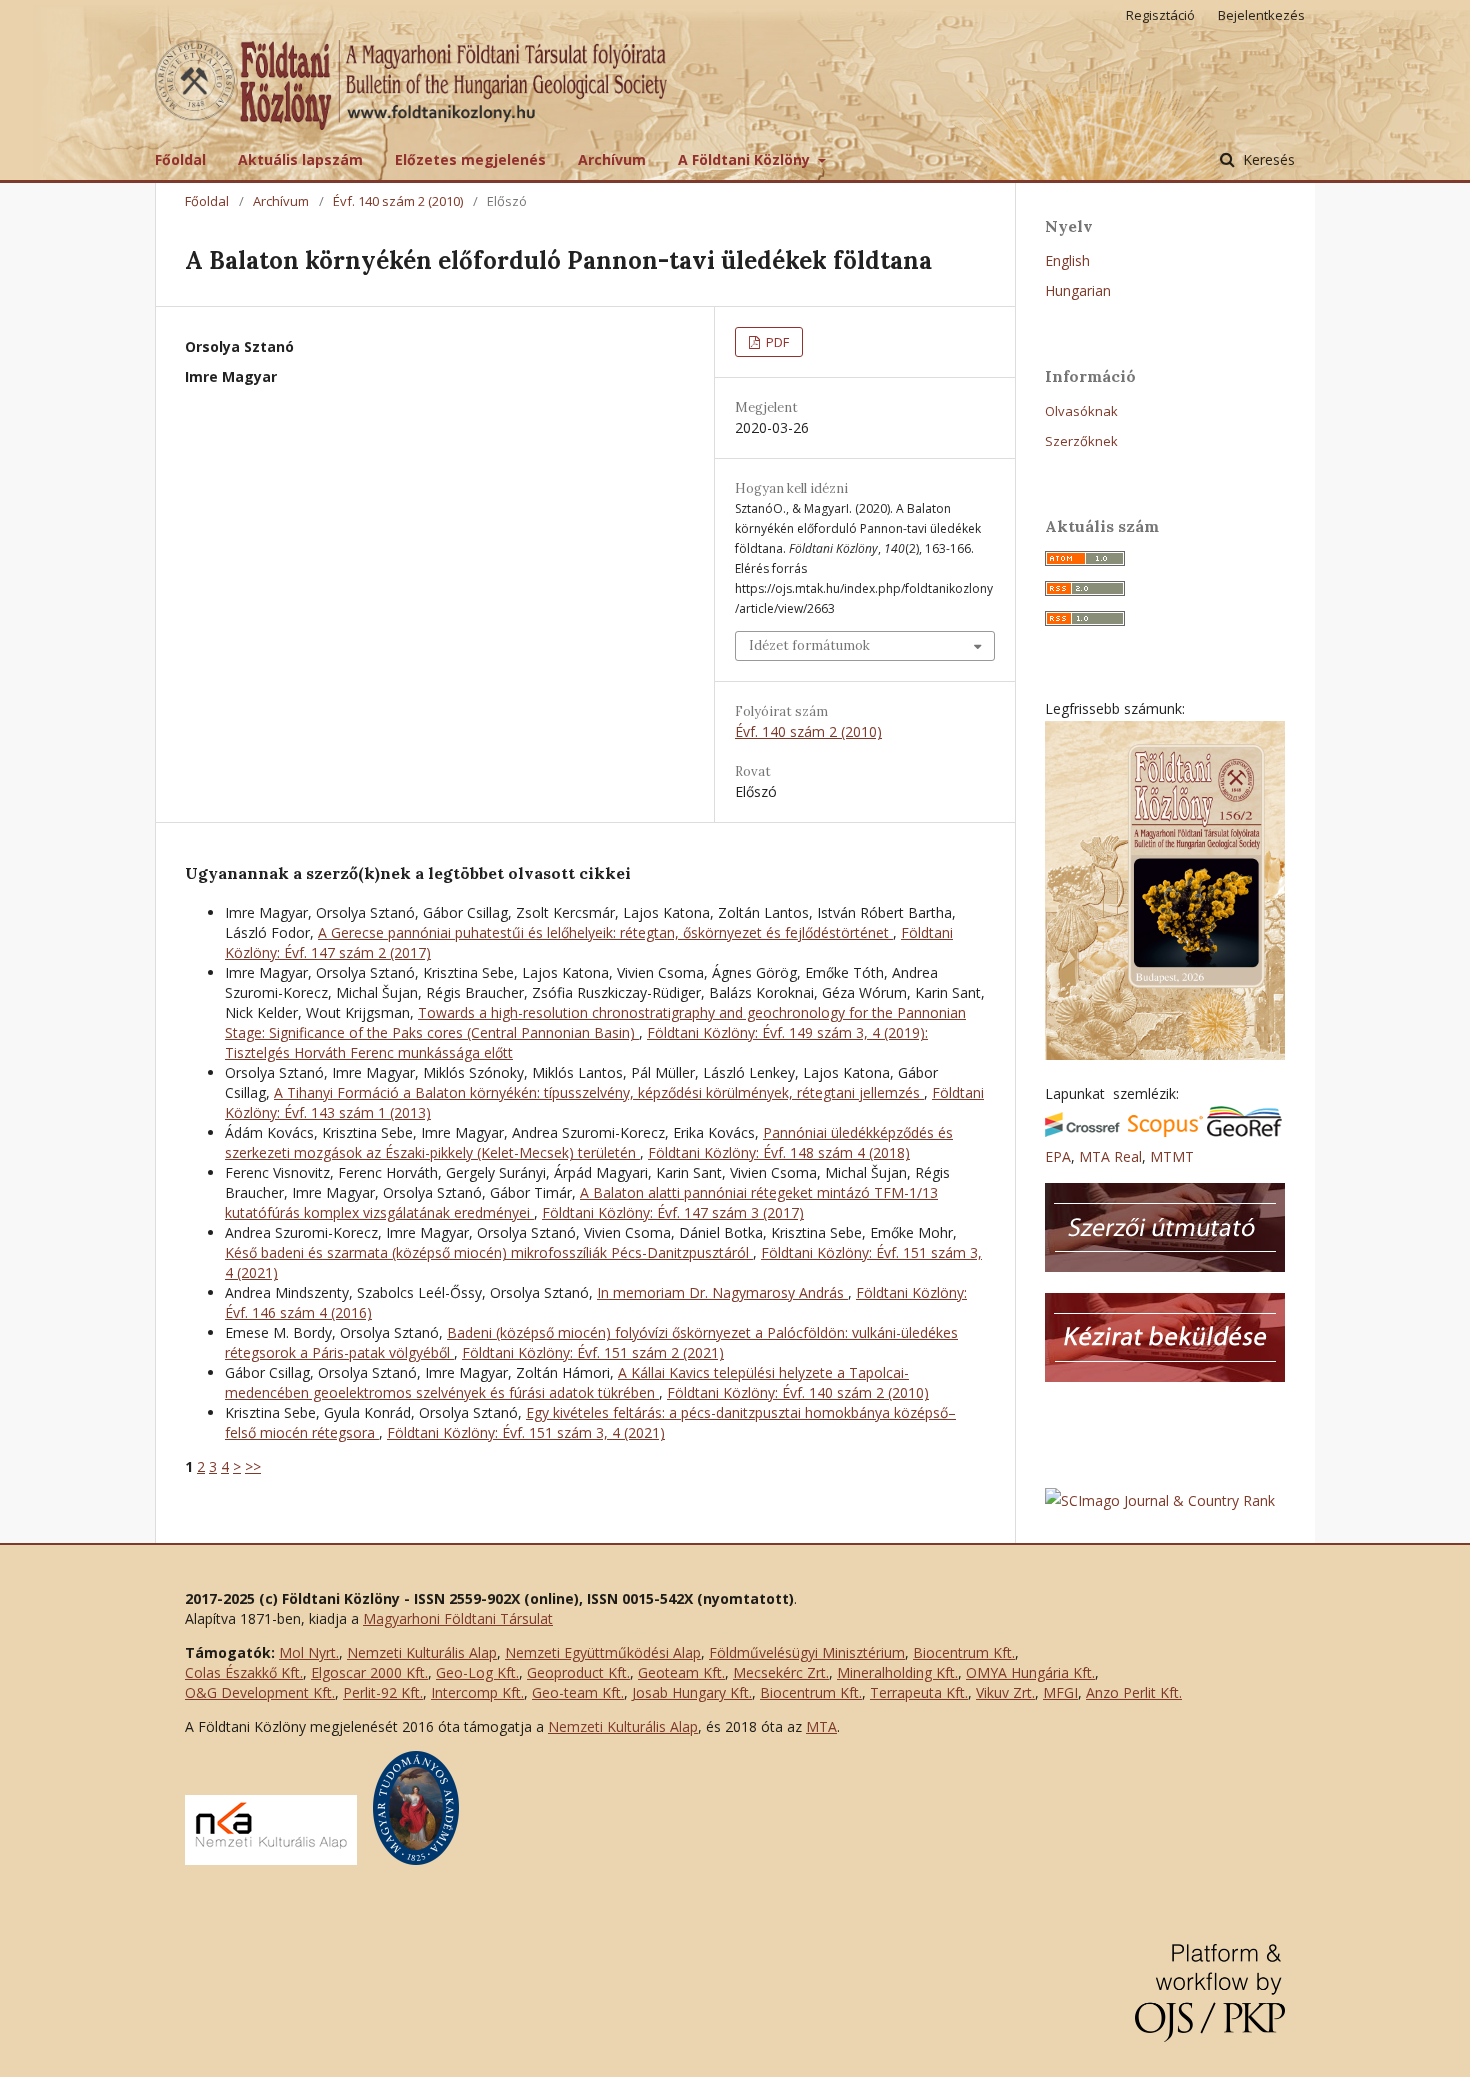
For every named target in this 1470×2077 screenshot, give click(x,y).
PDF (776, 342)
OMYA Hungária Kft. (1030, 1672)
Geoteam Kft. (681, 1672)
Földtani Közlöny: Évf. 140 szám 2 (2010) (798, 1392)
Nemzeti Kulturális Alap (422, 1652)
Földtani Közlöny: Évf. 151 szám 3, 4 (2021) (526, 1432)
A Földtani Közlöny (746, 159)
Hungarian (1078, 290)
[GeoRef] (1244, 1131)
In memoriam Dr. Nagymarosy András (722, 1292)
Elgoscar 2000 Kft (368, 1672)
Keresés (1267, 159)
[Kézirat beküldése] (1165, 1376)
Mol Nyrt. (309, 1652)
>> (253, 1466)
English (1067, 260)
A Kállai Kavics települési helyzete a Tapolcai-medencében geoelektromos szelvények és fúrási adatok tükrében (567, 1382)
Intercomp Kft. (477, 1692)
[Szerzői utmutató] (1165, 1266)
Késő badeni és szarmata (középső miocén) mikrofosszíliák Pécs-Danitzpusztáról (489, 1252)
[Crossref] (1082, 1131)
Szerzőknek (1081, 441)
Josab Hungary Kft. (692, 1692)
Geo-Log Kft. (477, 1672)
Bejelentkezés (1261, 15)
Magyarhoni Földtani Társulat (458, 1618)
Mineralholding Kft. (897, 1672)
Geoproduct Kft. (578, 1672)
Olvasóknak (1081, 411)
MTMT (1172, 1156)
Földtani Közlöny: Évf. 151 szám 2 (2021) (593, 1352)
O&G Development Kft (258, 1692)
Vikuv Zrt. (1005, 1692)
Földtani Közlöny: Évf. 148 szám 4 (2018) (779, 1152)
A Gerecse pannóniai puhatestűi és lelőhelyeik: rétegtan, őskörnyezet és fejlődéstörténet (605, 932)
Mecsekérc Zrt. (781, 1672)
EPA (1058, 1156)
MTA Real (1110, 1156)
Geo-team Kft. (578, 1692)
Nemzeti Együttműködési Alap (603, 1652)
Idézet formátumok (809, 645)
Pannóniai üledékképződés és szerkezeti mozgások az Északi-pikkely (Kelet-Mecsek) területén (589, 1142)
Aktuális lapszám (300, 159)
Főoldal (180, 159)
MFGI (1060, 1692)
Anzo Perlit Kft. (1134, 1692)
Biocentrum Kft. (964, 1652)
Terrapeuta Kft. (919, 1692)
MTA (821, 1726)
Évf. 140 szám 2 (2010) (398, 201)
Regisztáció (1160, 15)
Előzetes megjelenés (470, 159)
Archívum (612, 159)
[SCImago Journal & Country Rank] (1160, 1500)
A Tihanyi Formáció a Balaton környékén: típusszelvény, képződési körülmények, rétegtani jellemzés (599, 1092)
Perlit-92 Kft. (383, 1692)
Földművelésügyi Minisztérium (807, 1652)
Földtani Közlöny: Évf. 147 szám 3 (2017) (673, 1212)
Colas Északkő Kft (242, 1672)
